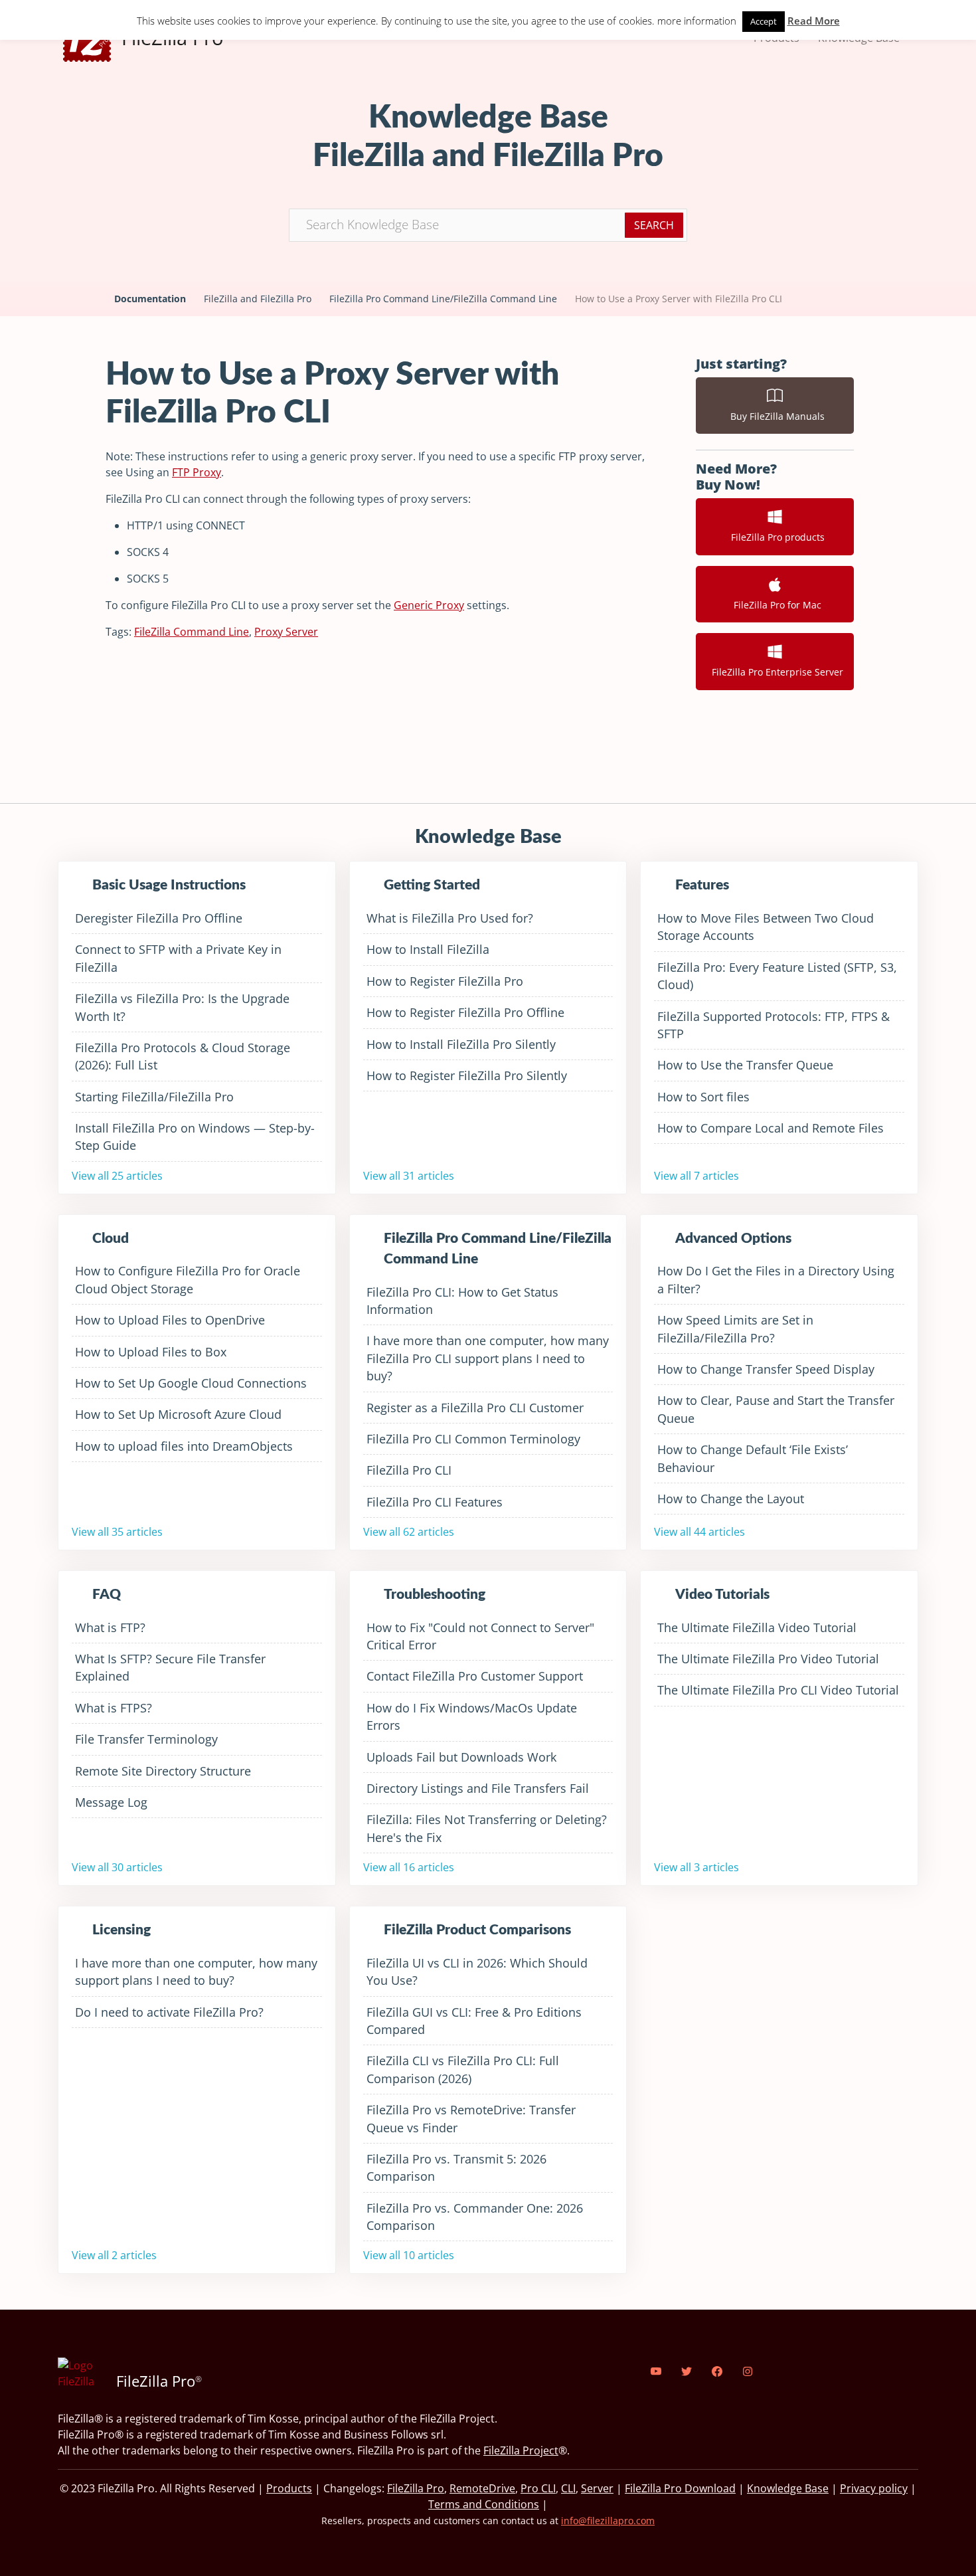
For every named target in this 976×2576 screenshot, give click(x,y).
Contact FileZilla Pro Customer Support (475, 1676)
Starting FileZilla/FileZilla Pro (154, 1097)
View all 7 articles (696, 1176)
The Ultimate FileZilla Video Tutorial (757, 1627)
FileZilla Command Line (192, 632)
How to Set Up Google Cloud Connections (191, 1383)
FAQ (107, 1595)
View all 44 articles (699, 1532)
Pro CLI (538, 2488)
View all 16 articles (409, 1867)
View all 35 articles (117, 1532)
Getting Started (432, 885)
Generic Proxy (429, 605)
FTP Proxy (197, 472)
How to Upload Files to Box (151, 1352)
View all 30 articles (117, 1867)
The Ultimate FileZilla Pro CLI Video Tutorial (778, 1690)
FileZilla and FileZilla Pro (258, 299)
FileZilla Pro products (775, 537)
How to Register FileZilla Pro (445, 981)
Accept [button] (764, 21)
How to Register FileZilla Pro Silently (467, 1075)
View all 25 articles (117, 1176)
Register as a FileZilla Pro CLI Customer (475, 1408)
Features (702, 885)
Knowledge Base (788, 2488)
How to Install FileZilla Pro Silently (461, 1044)
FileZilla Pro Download (680, 2488)
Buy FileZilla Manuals (775, 416)
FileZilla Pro (416, 2488)
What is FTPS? (114, 1708)
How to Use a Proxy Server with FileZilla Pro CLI (679, 299)
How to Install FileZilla (428, 949)
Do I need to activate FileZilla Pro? (169, 2012)
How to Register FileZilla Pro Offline (465, 1012)
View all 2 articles (114, 2255)
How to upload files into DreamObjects (184, 1446)
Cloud (111, 1239)
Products (289, 2488)
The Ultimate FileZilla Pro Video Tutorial (768, 1659)
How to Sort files (703, 1097)
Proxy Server (286, 632)
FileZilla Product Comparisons (477, 1930)
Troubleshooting (435, 1595)
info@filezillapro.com (608, 2521)
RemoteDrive (482, 2488)
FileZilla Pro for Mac (775, 605)
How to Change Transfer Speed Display (766, 1369)
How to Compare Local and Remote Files (771, 1128)
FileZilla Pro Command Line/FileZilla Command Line (443, 299)
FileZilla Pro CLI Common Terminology (473, 1439)
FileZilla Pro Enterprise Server (775, 672)
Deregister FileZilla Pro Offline (159, 918)
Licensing (122, 1930)
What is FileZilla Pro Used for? (450, 918)
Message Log (111, 1802)
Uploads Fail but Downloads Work (461, 1757)
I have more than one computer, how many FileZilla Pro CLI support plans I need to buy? (488, 1358)
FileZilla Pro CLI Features (435, 1502)
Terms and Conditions (484, 2504)
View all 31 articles (409, 1176)
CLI (568, 2488)
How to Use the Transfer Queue (745, 1065)
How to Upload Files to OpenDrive (170, 1320)
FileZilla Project (521, 2450)
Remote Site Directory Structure (163, 1771)
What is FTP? (110, 1627)
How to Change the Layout (731, 1499)
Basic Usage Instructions (169, 885)
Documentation (150, 299)
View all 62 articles (409, 1532)
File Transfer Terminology (146, 1739)
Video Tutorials (722, 1595)
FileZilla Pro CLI (409, 1470)
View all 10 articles (409, 2255)
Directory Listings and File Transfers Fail (478, 1788)
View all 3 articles (696, 1867)
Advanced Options (733, 1239)
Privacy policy (874, 2488)
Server (597, 2488)
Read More (814, 21)
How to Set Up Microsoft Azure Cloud (178, 1414)
